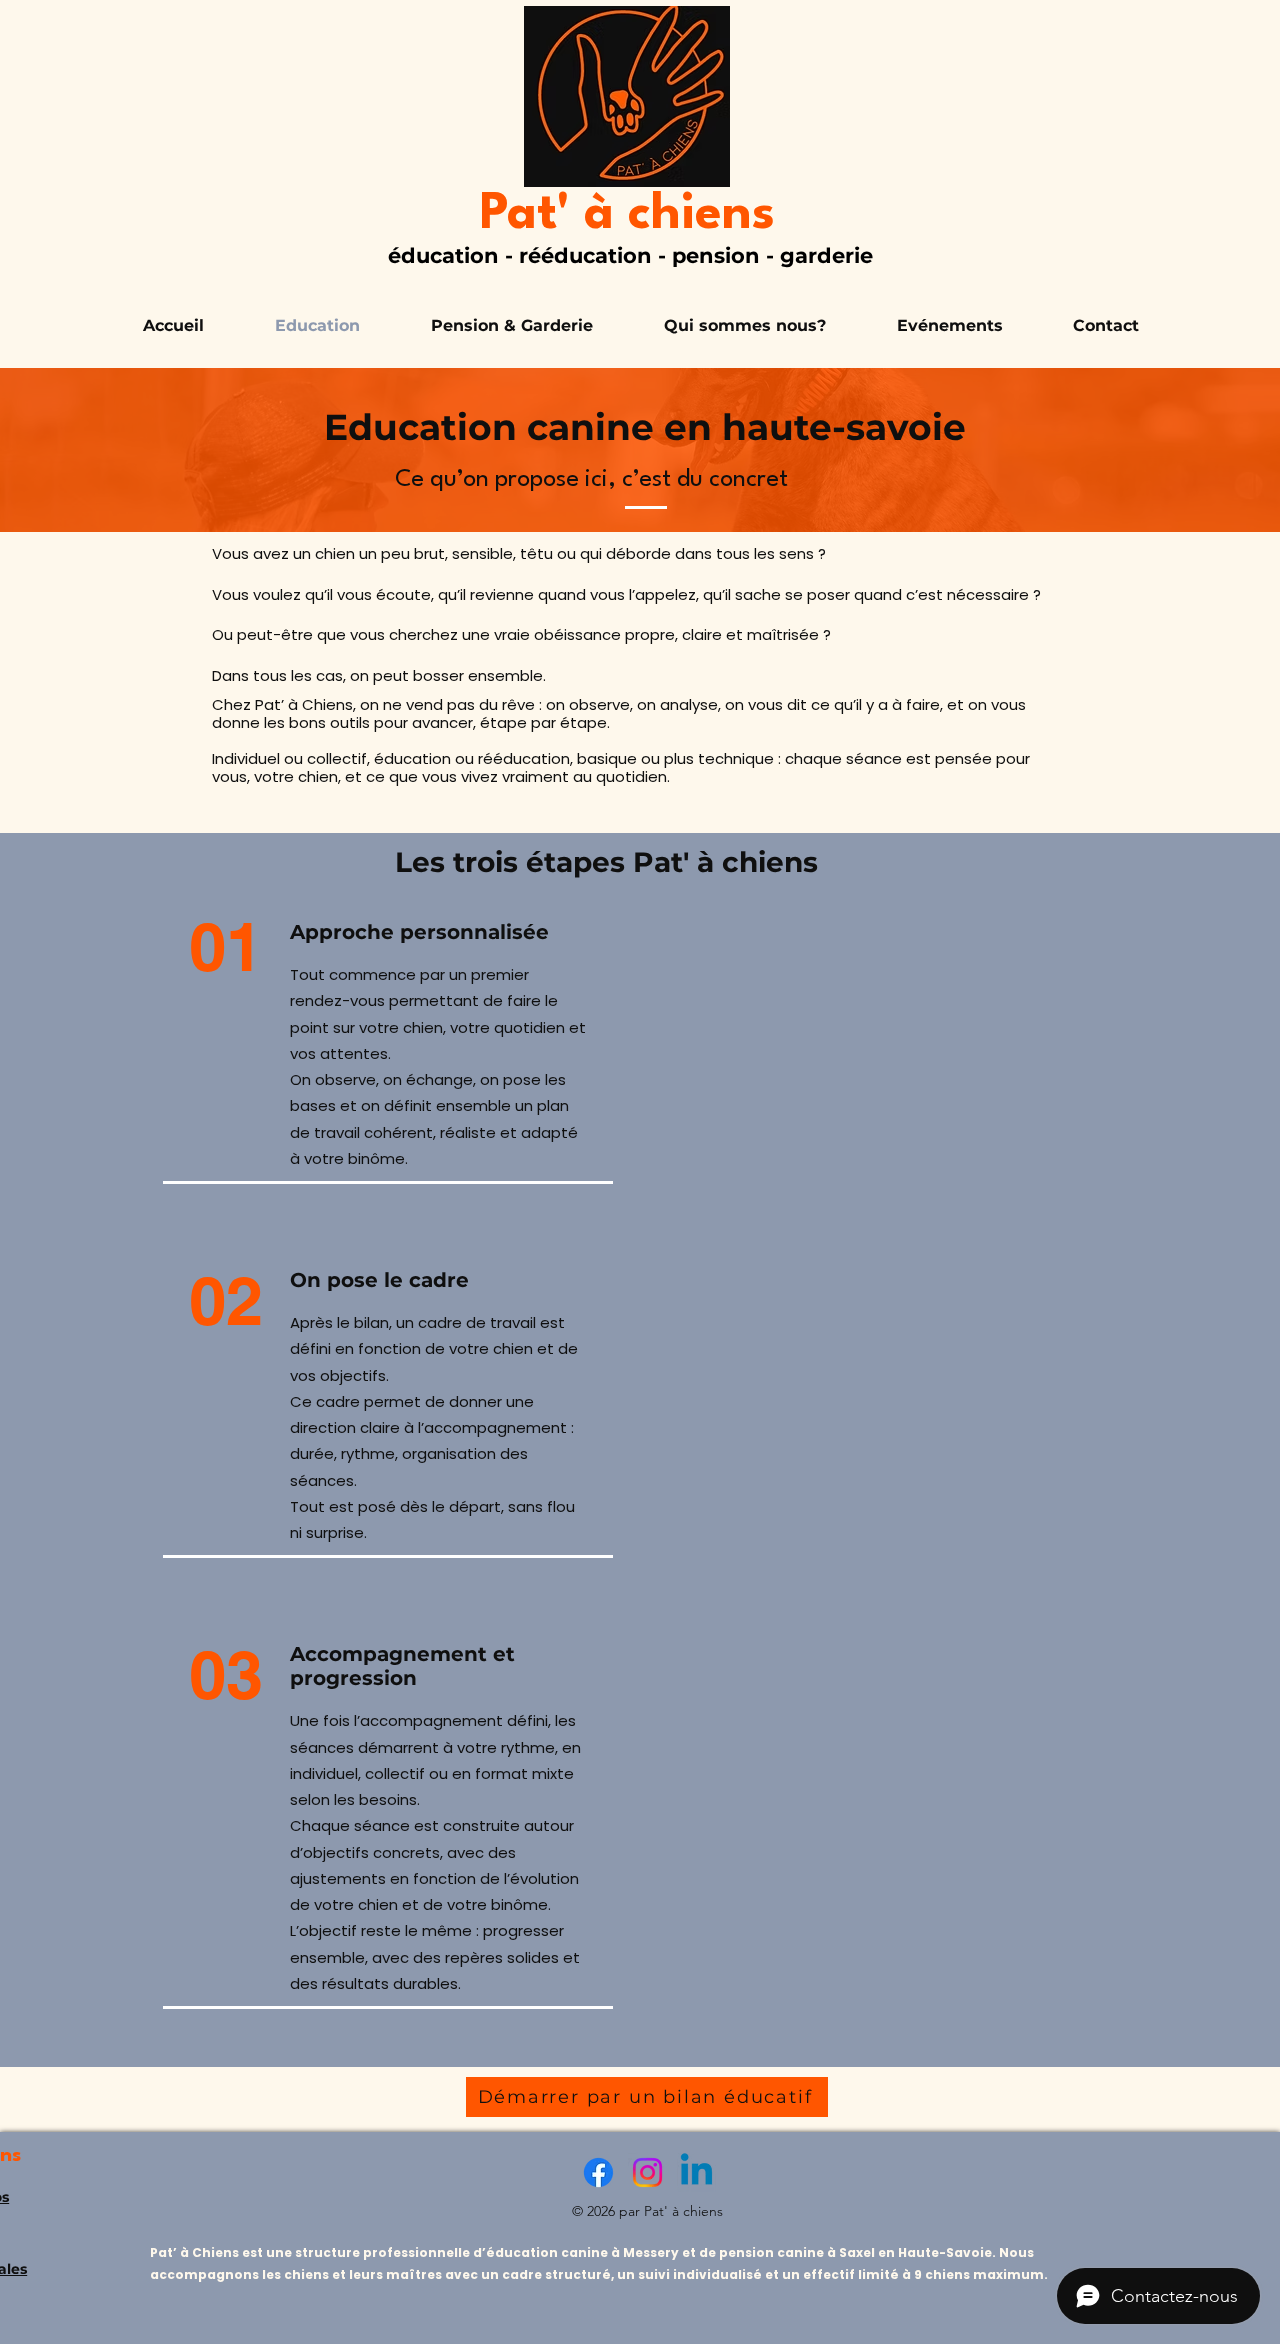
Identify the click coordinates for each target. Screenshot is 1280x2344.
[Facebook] (598, 2172)
